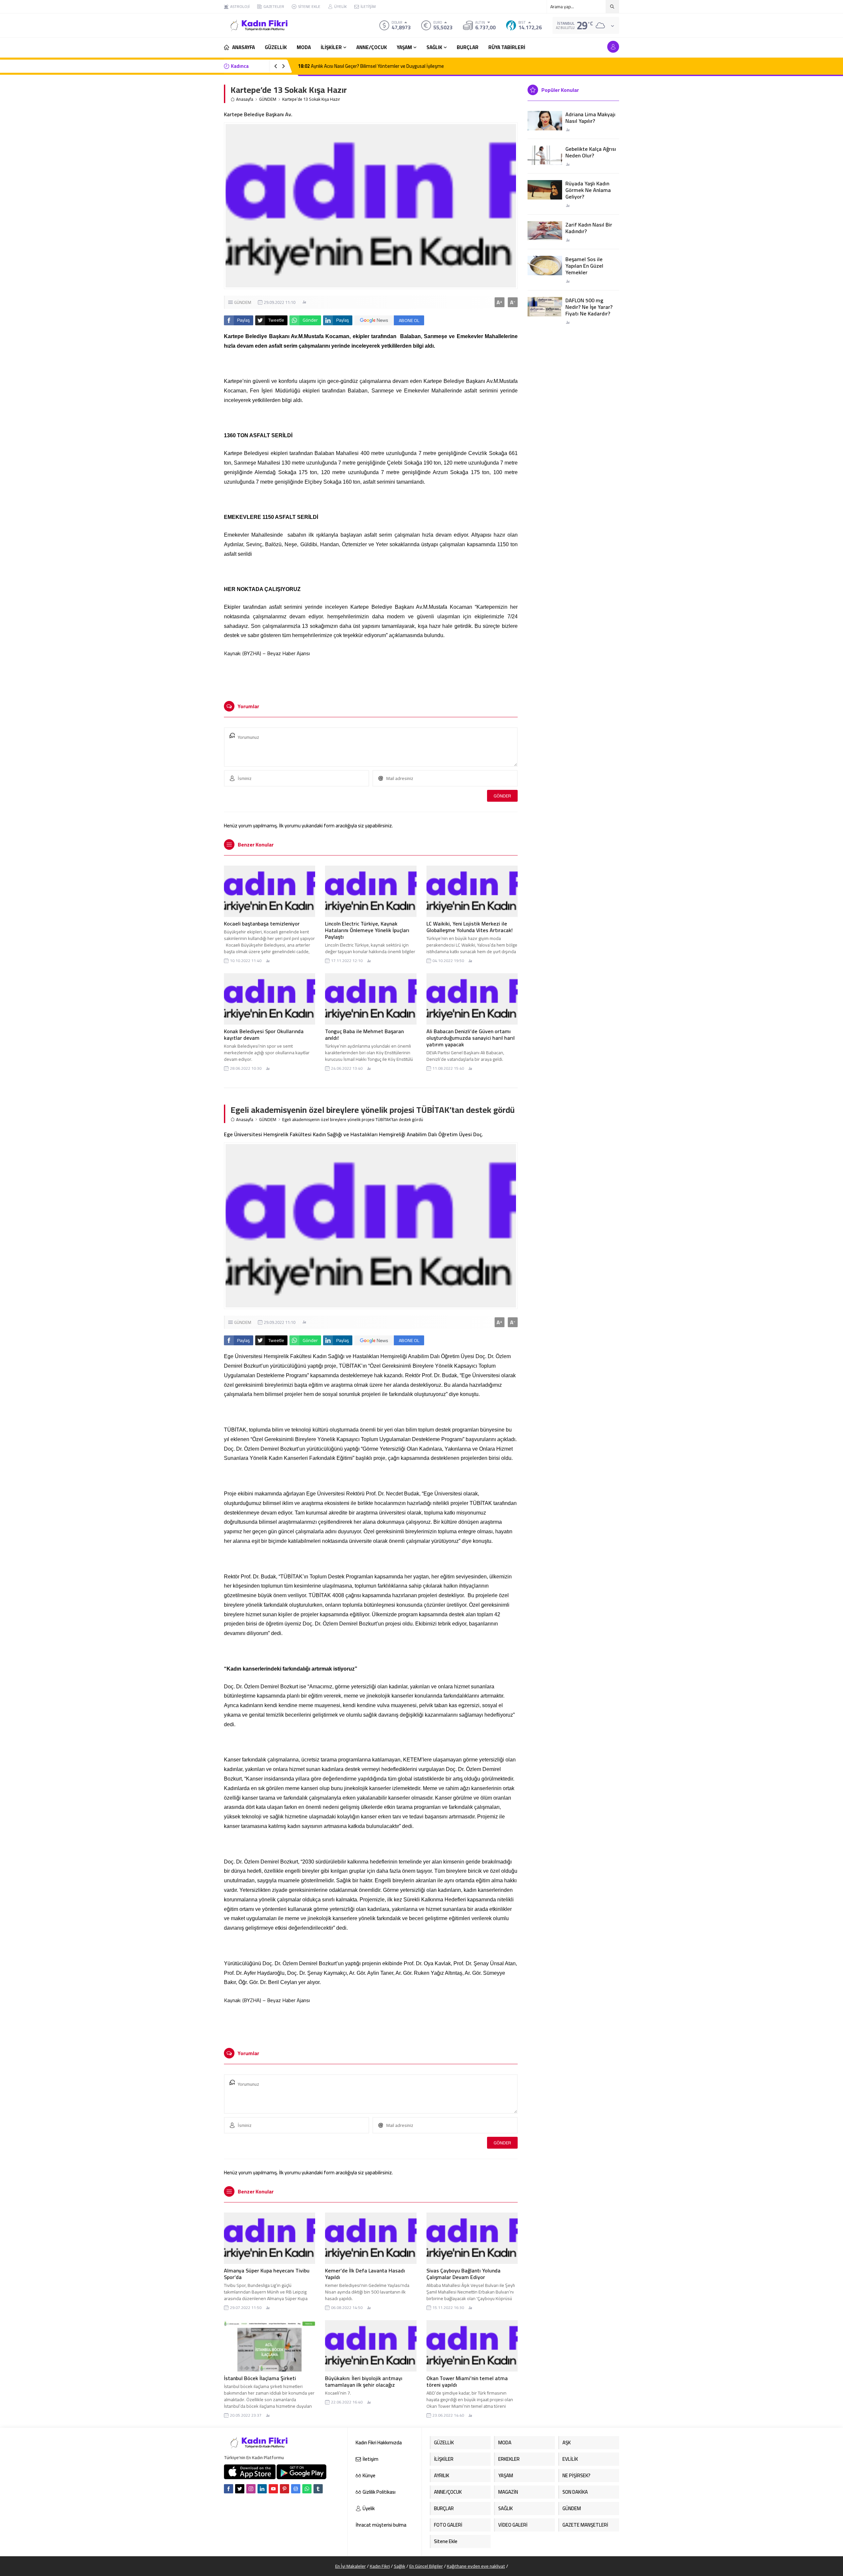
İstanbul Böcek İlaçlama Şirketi (260, 2378)
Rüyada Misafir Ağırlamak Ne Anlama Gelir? (349, 66)
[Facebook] (229, 2489)
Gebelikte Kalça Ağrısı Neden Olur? (591, 152)
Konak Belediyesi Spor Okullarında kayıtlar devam (264, 1034)
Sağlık (400, 2566)
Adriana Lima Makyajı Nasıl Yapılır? (590, 118)
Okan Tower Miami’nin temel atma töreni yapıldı (467, 2381)
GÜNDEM (268, 99)
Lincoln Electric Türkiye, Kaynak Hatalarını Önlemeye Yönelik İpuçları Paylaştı (367, 930)
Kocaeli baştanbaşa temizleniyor (262, 924)
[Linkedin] (262, 2489)
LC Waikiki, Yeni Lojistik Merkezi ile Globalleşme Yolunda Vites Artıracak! (470, 927)
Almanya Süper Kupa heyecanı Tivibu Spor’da (267, 2274)
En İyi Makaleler (351, 2566)
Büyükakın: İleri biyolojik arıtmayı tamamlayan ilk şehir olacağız (364, 2381)
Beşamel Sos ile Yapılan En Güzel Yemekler (584, 266)
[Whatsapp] (307, 2489)
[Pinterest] (285, 2489)
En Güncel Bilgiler (426, 2566)
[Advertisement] (201, 99)
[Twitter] (240, 2489)
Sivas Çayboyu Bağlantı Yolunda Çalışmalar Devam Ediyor (463, 2274)
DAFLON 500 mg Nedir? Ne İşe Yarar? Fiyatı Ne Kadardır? (589, 307)
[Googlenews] (296, 2489)
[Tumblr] (318, 2489)
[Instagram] (251, 2489)
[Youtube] (273, 2489)
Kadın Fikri (380, 2566)
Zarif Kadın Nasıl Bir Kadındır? (589, 228)
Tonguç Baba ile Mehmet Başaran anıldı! (364, 1034)
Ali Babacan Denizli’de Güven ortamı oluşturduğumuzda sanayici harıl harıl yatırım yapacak (471, 1038)
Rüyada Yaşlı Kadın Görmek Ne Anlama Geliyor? (588, 190)
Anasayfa (245, 99)
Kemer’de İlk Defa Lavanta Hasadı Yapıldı (365, 2274)
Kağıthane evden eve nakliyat (476, 2566)
